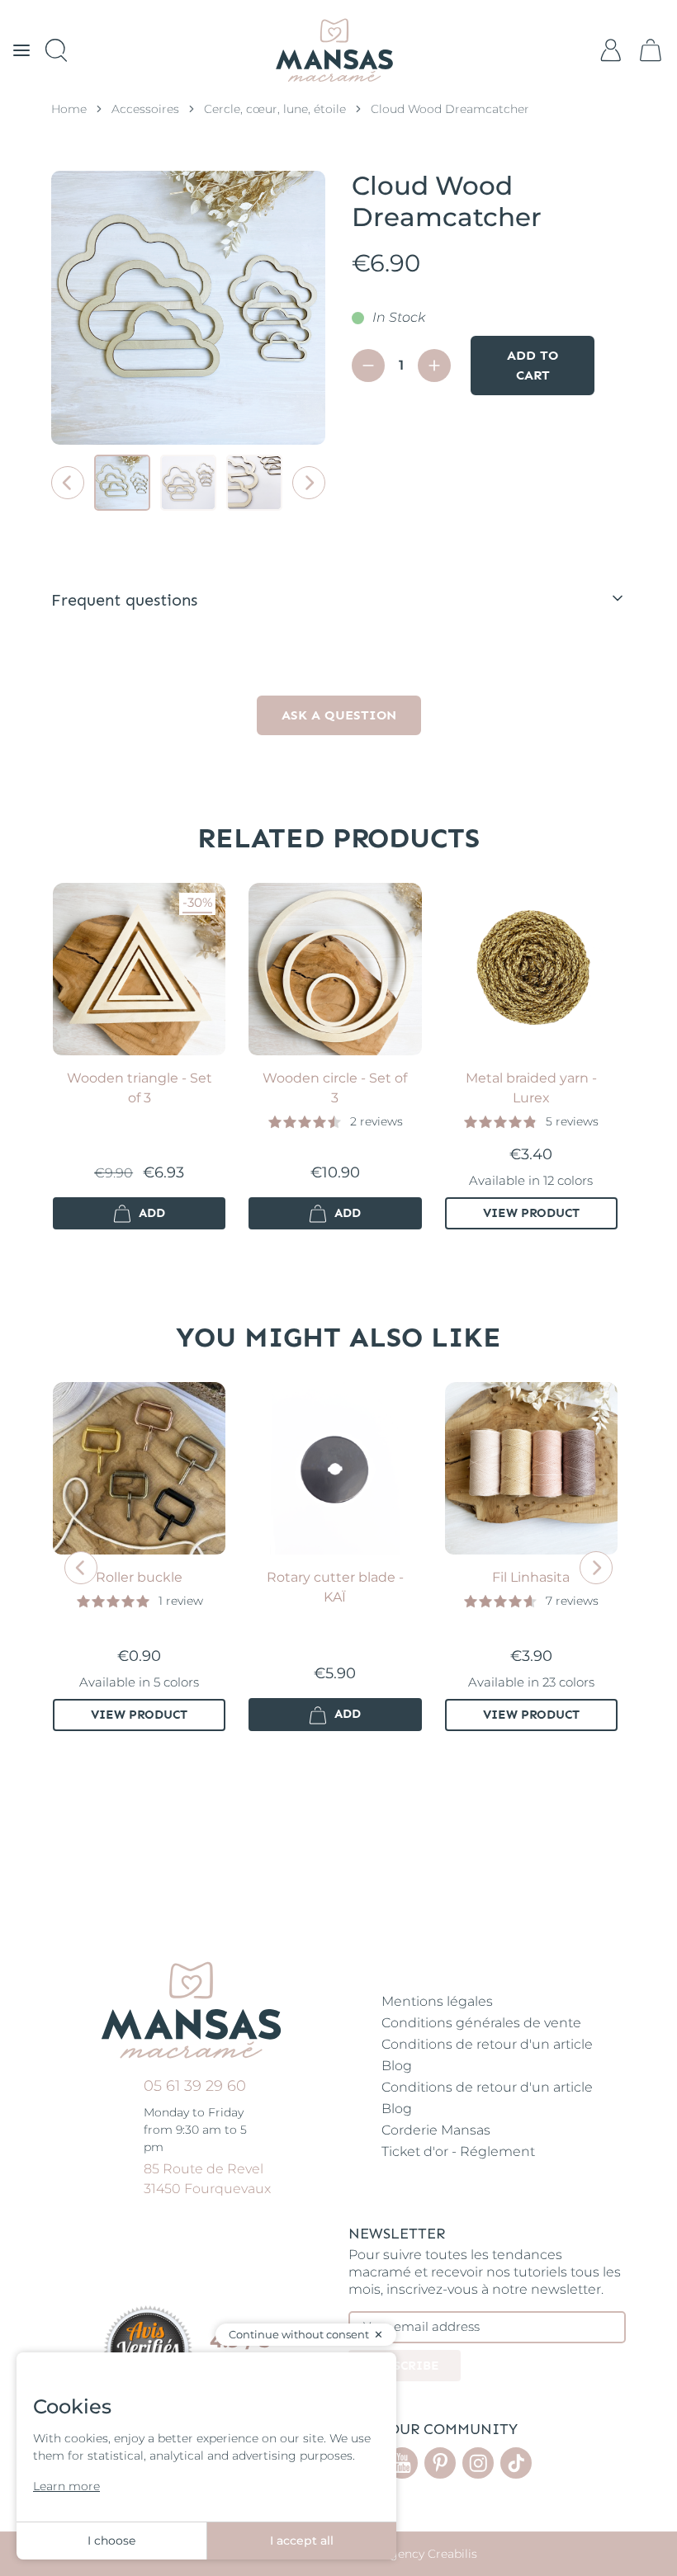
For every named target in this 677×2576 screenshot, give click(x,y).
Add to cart (533, 365)
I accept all (302, 2541)
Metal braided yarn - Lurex (531, 1088)
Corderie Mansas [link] (436, 2130)
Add (150, 1213)
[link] (651, 50)
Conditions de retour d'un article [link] (487, 2044)
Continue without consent (299, 2334)
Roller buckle (139, 1577)
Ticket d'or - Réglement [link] (458, 2151)
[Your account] (611, 50)
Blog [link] (397, 2066)
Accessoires (145, 109)
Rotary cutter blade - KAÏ (335, 1587)
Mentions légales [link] (437, 2001)
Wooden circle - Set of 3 (335, 1088)
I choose (111, 2541)
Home (69, 109)
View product (531, 1213)
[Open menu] (21, 50)
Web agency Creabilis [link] (416, 2554)
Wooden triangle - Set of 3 (140, 1088)
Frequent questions (124, 600)
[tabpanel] (338, 686)
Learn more (66, 2486)
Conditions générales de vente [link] (481, 2023)
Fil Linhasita (531, 1577)
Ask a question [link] (339, 715)
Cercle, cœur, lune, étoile (275, 109)
